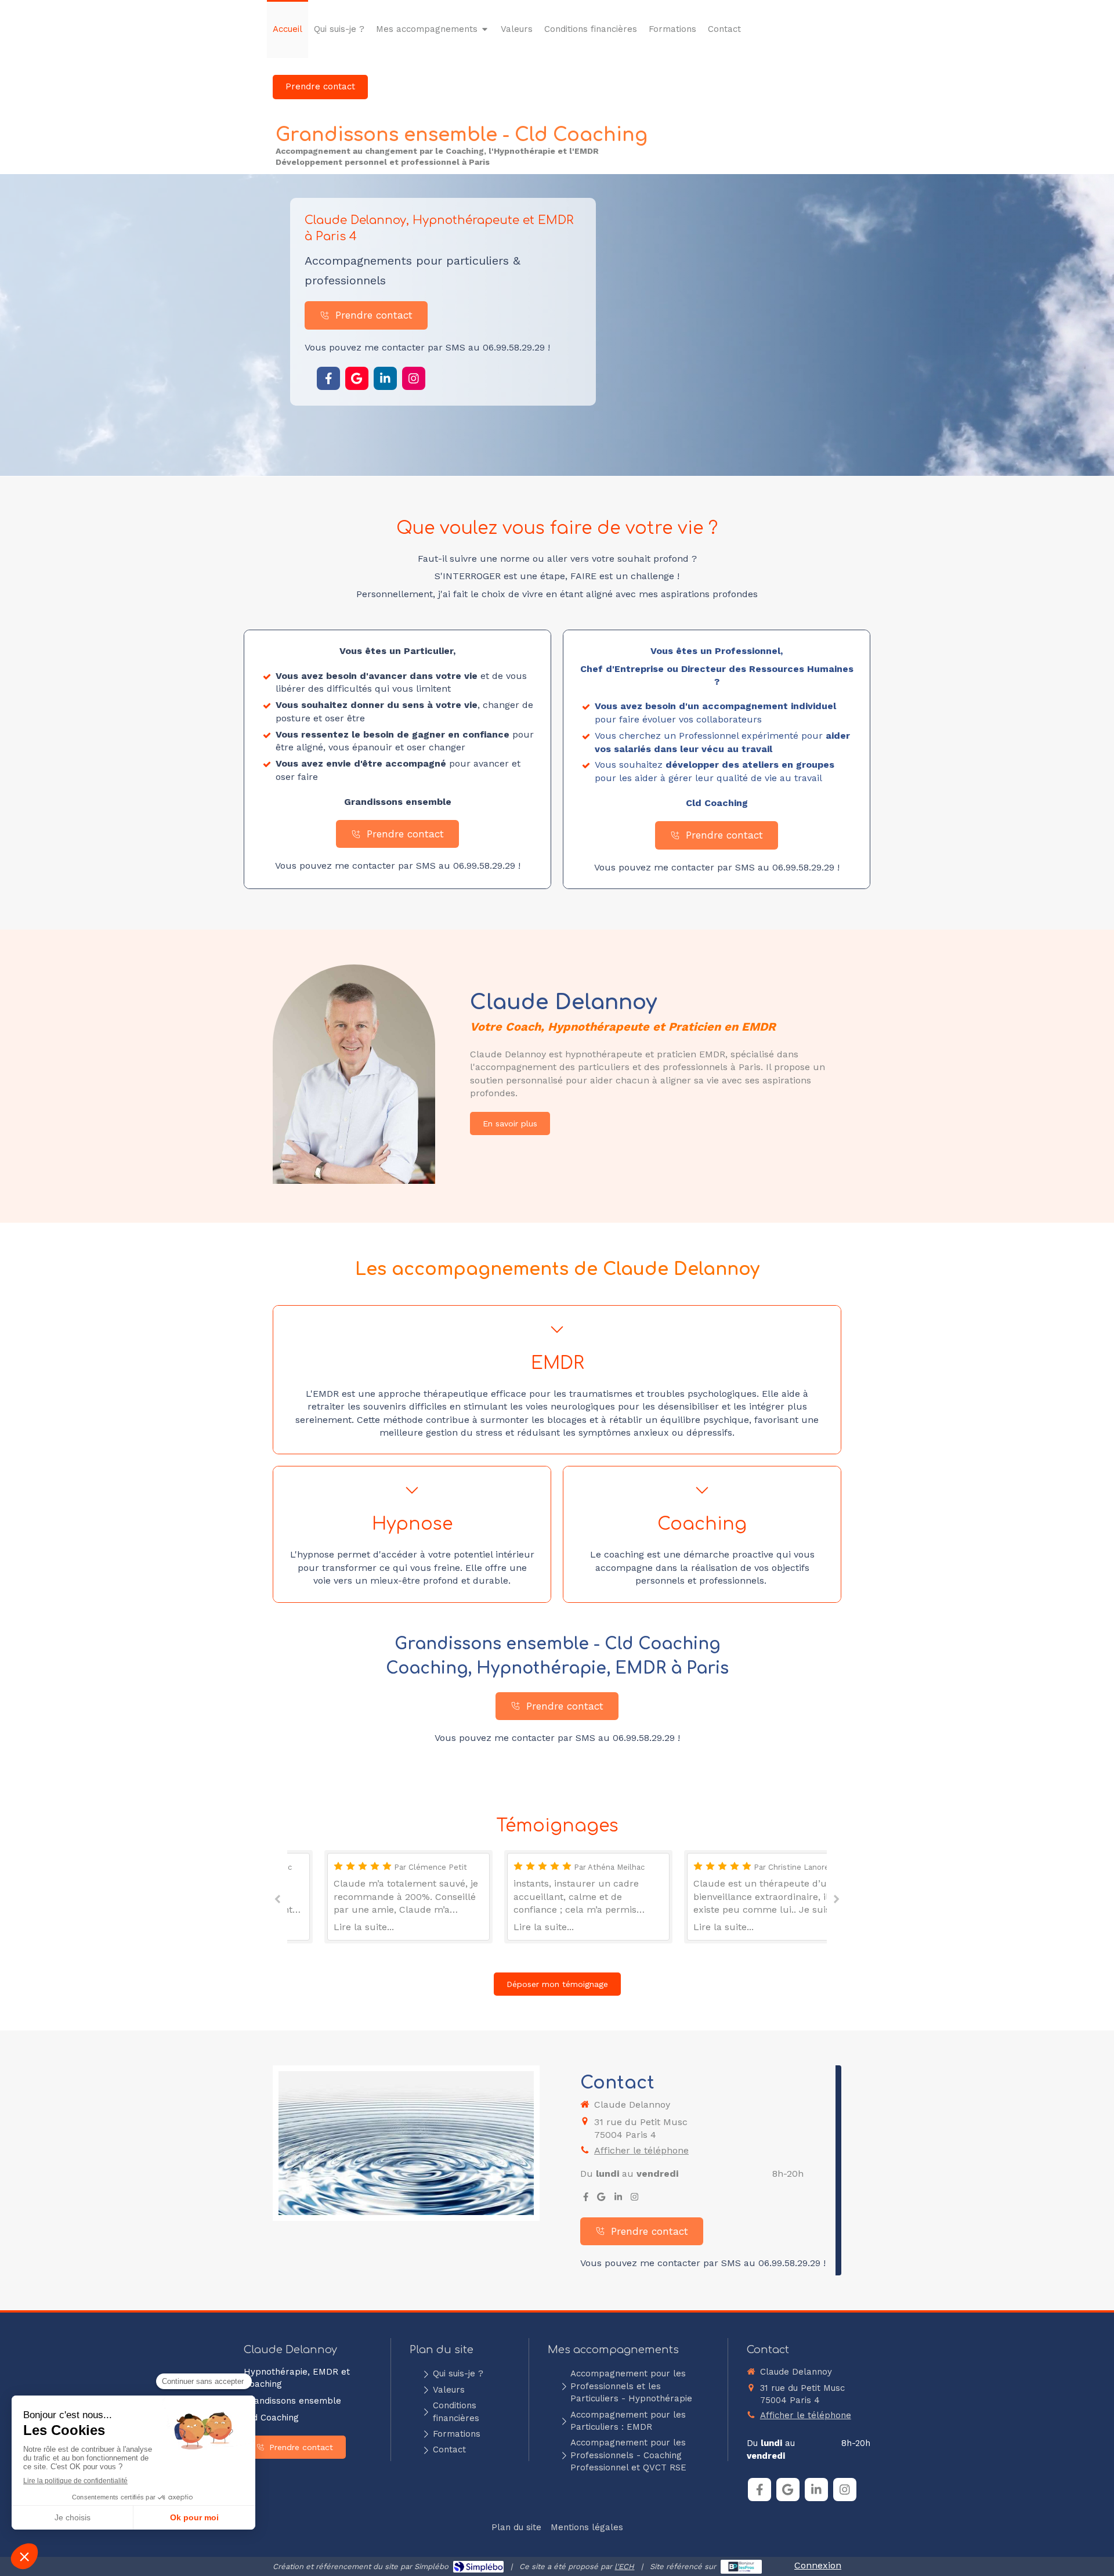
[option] (377, 1897)
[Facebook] (328, 378)
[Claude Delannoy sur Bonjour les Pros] (741, 2567)
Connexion (818, 2565)
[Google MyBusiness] (357, 378)
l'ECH (624, 2566)
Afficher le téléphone (641, 2150)
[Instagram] (414, 378)
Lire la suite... (332, 1927)
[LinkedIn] (385, 378)
